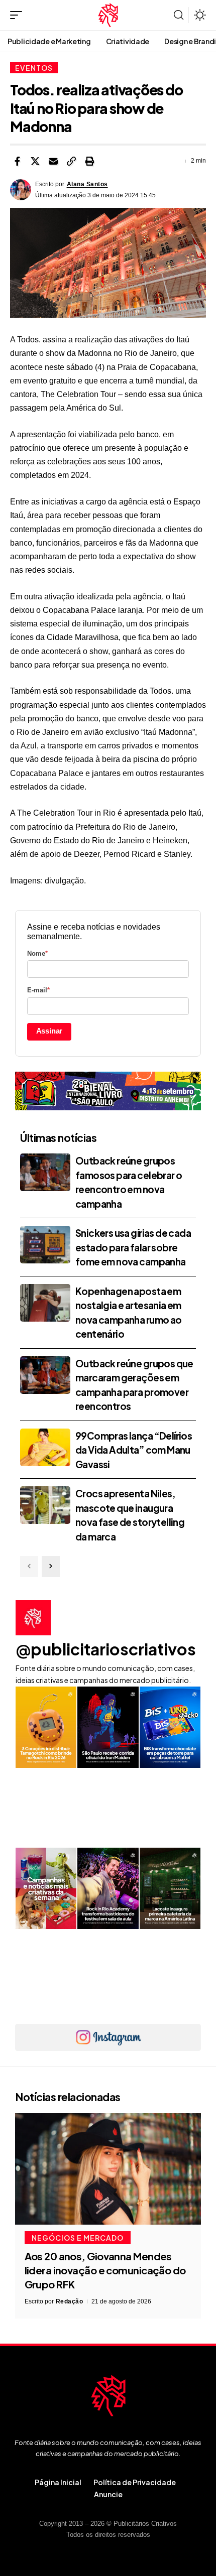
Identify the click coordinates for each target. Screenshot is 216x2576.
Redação (70, 2301)
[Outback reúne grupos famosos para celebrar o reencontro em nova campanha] (45, 1172)
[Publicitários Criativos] (108, 15)
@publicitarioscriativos (106, 1649)
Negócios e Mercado (78, 2238)
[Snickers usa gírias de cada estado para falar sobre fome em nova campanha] (45, 1245)
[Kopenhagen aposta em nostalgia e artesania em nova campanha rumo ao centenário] (45, 1303)
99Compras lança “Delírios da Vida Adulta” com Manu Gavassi (134, 1450)
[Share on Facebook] (17, 161)
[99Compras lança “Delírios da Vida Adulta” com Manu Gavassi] (45, 1447)
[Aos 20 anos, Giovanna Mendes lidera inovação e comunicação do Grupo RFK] (108, 2169)
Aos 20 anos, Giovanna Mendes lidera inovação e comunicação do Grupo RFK (105, 2270)
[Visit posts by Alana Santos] (21, 190)
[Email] (53, 161)
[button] (19, 15)
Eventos (34, 68)
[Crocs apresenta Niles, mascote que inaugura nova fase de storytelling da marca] (45, 1505)
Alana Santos (87, 184)
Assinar (49, 1031)
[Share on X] (35, 161)
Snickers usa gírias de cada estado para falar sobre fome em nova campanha (133, 1247)
